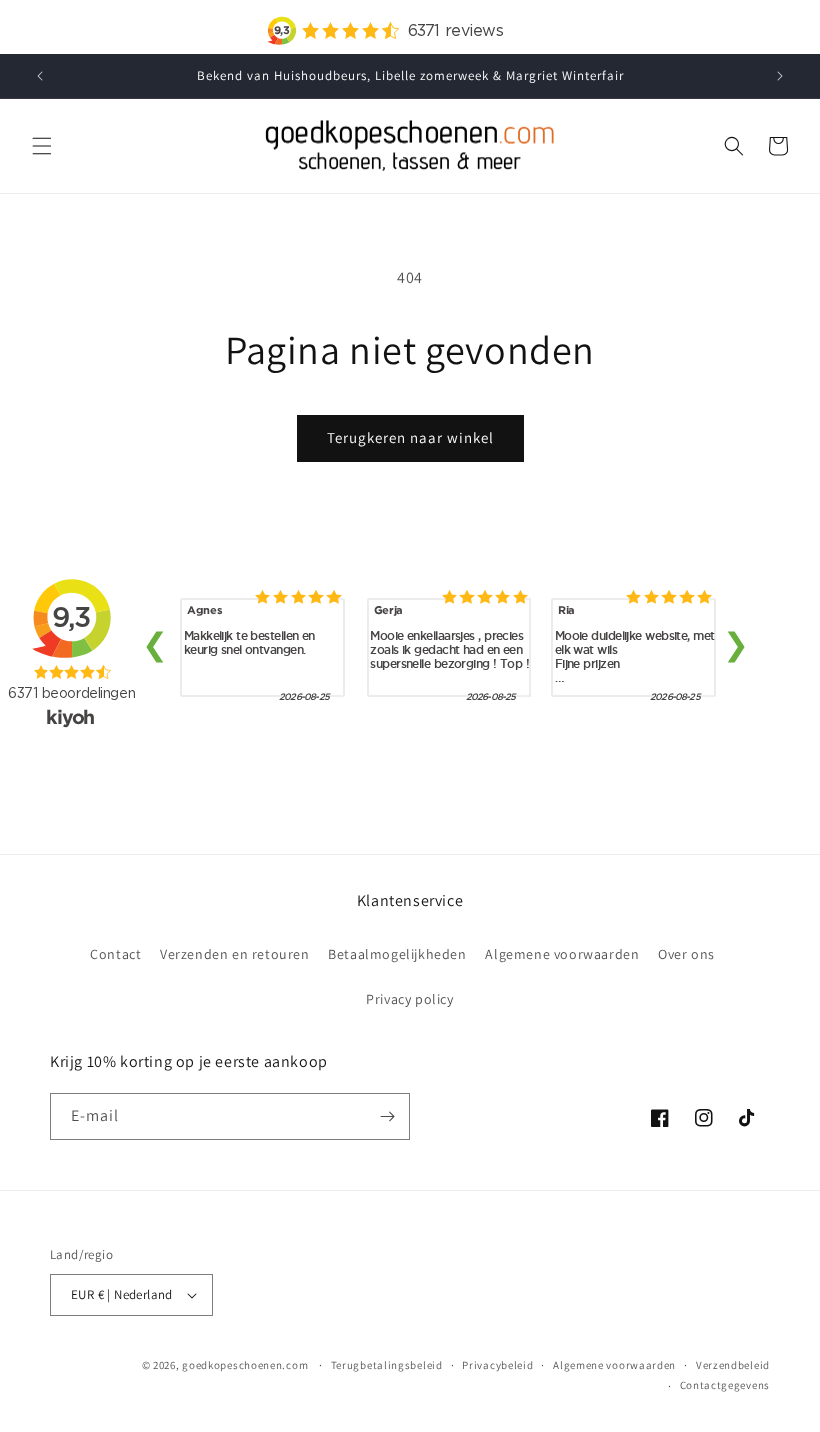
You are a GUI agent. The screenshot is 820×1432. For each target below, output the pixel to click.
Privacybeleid (497, 1365)
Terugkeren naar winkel (410, 437)
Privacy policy (409, 999)
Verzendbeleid (733, 1365)
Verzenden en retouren (235, 954)
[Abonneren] (387, 1116)
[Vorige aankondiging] (40, 76)
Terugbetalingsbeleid (387, 1365)
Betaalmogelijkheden (397, 954)
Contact (115, 954)
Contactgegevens (725, 1385)
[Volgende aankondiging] (780, 76)
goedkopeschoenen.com (245, 1365)
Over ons (686, 954)
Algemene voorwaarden (562, 954)
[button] (42, 146)
